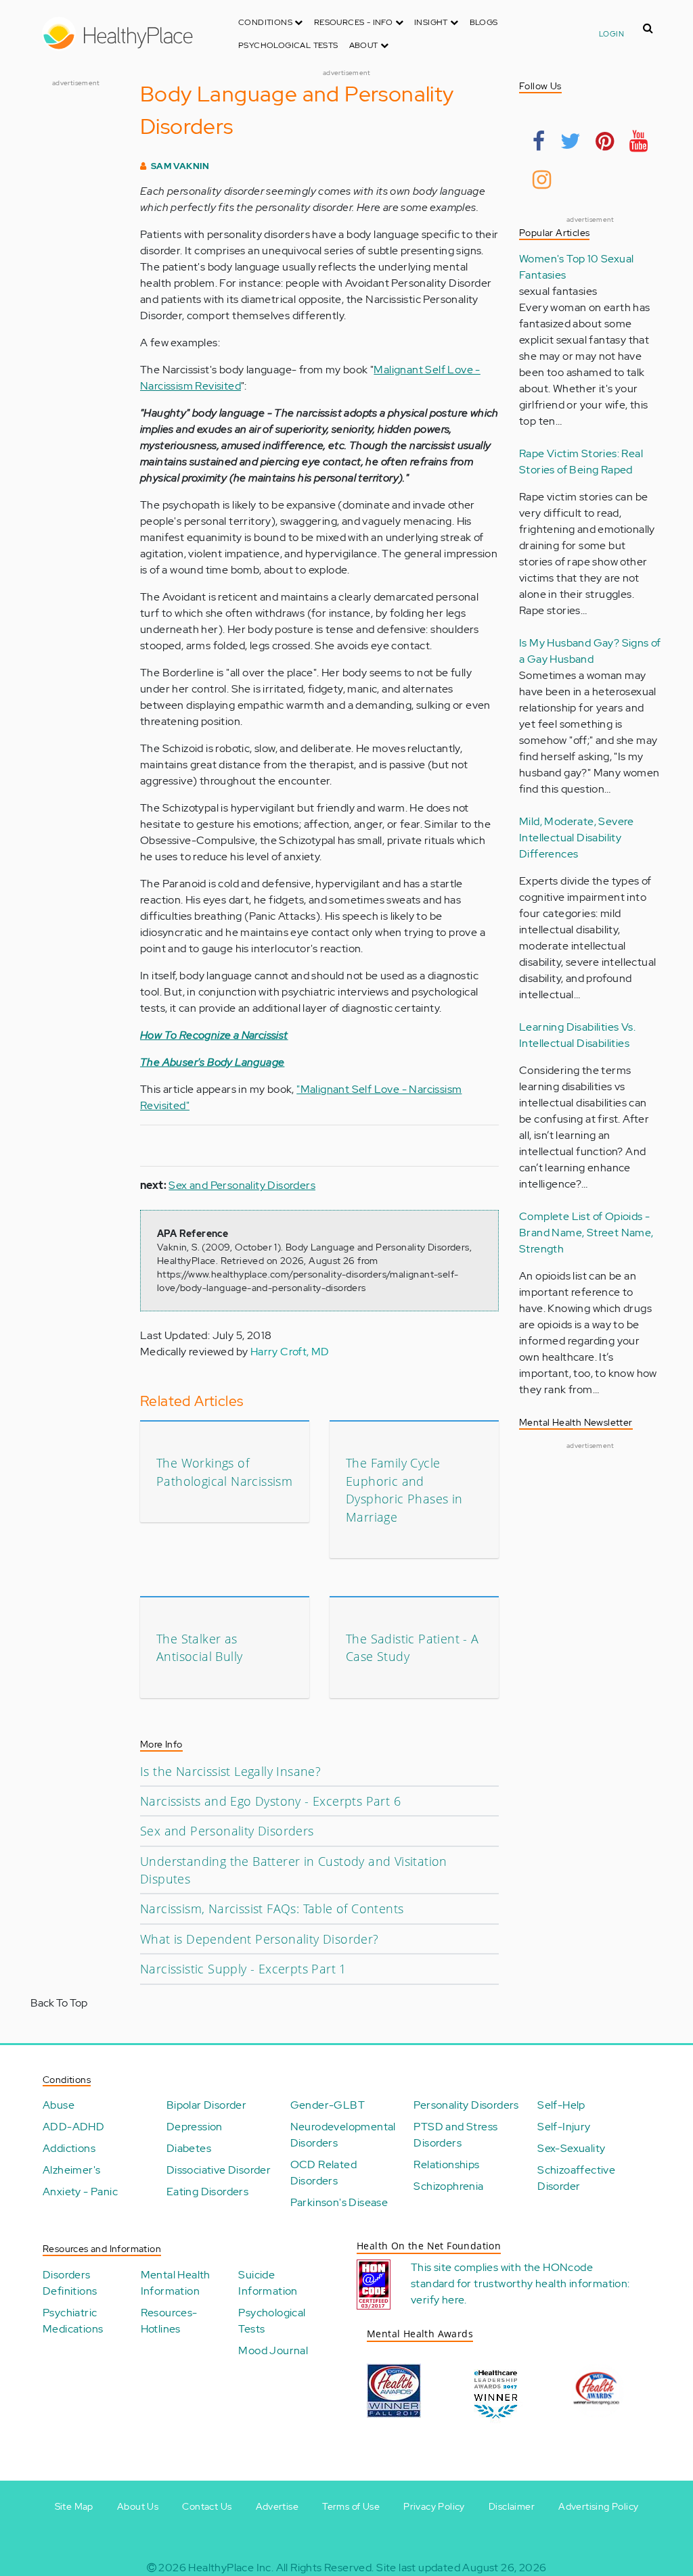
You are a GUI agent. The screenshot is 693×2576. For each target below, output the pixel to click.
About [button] (365, 45)
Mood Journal (273, 2350)
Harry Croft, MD (290, 1352)
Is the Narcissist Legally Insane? (230, 1771)
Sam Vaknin (180, 166)
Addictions (69, 2148)
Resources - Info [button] (355, 22)
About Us (138, 2506)
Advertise (277, 2506)
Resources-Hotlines (169, 2321)
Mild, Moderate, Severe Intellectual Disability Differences (577, 838)
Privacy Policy (434, 2506)
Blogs (484, 22)
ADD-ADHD (73, 2127)
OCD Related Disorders (323, 2173)
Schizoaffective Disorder (576, 2178)
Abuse (59, 2105)
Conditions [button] (266, 22)
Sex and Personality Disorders (242, 1185)
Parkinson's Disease (339, 2202)
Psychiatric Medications (73, 2321)
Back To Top (59, 2003)
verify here (438, 2300)
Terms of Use (351, 2506)
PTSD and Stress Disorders (455, 2135)
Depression (195, 2127)
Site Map (74, 2506)
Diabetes (189, 2148)
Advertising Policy (598, 2506)
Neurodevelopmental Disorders (343, 2135)
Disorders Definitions (70, 2283)
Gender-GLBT (328, 2105)
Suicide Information (268, 2283)
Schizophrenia (448, 2186)
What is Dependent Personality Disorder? (260, 1939)
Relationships (446, 2164)
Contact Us (207, 2506)
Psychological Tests (288, 45)
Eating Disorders (207, 2192)
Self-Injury (564, 2127)
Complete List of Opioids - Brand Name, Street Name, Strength (586, 1233)
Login (611, 34)
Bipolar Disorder (206, 2105)
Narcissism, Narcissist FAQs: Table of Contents (272, 1908)
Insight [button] (432, 22)
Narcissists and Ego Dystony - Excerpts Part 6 (270, 1801)
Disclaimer (512, 2506)
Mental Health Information (176, 2283)
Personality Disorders (466, 2105)
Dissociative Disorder (219, 2170)
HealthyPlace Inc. (231, 2568)
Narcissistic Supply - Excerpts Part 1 (243, 1969)
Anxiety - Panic (80, 2192)
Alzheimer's (71, 2170)
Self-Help (561, 2105)
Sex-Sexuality (571, 2148)
